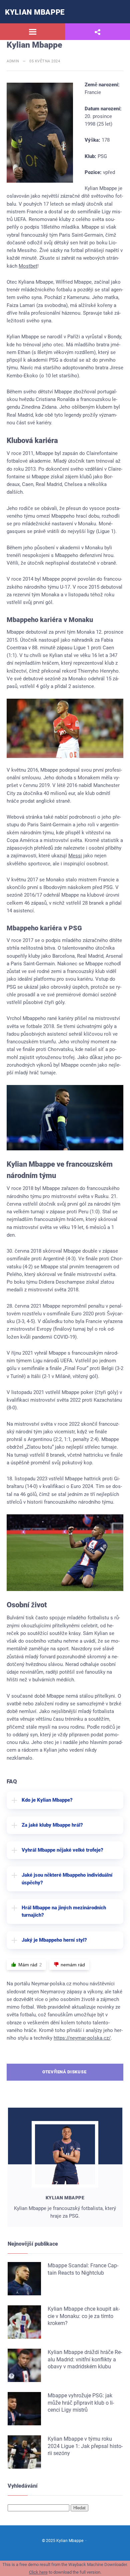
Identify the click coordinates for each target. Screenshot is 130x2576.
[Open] (32, 32)
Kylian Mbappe (35, 12)
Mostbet (28, 266)
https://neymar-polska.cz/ (82, 2038)
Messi (75, 856)
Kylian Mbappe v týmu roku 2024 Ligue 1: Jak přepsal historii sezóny (85, 2446)
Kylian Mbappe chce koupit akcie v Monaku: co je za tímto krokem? (84, 2316)
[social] (97, 32)
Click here (38, 2572)
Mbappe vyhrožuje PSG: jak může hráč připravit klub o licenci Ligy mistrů (81, 2403)
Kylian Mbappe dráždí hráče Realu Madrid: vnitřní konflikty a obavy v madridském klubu (85, 2359)
